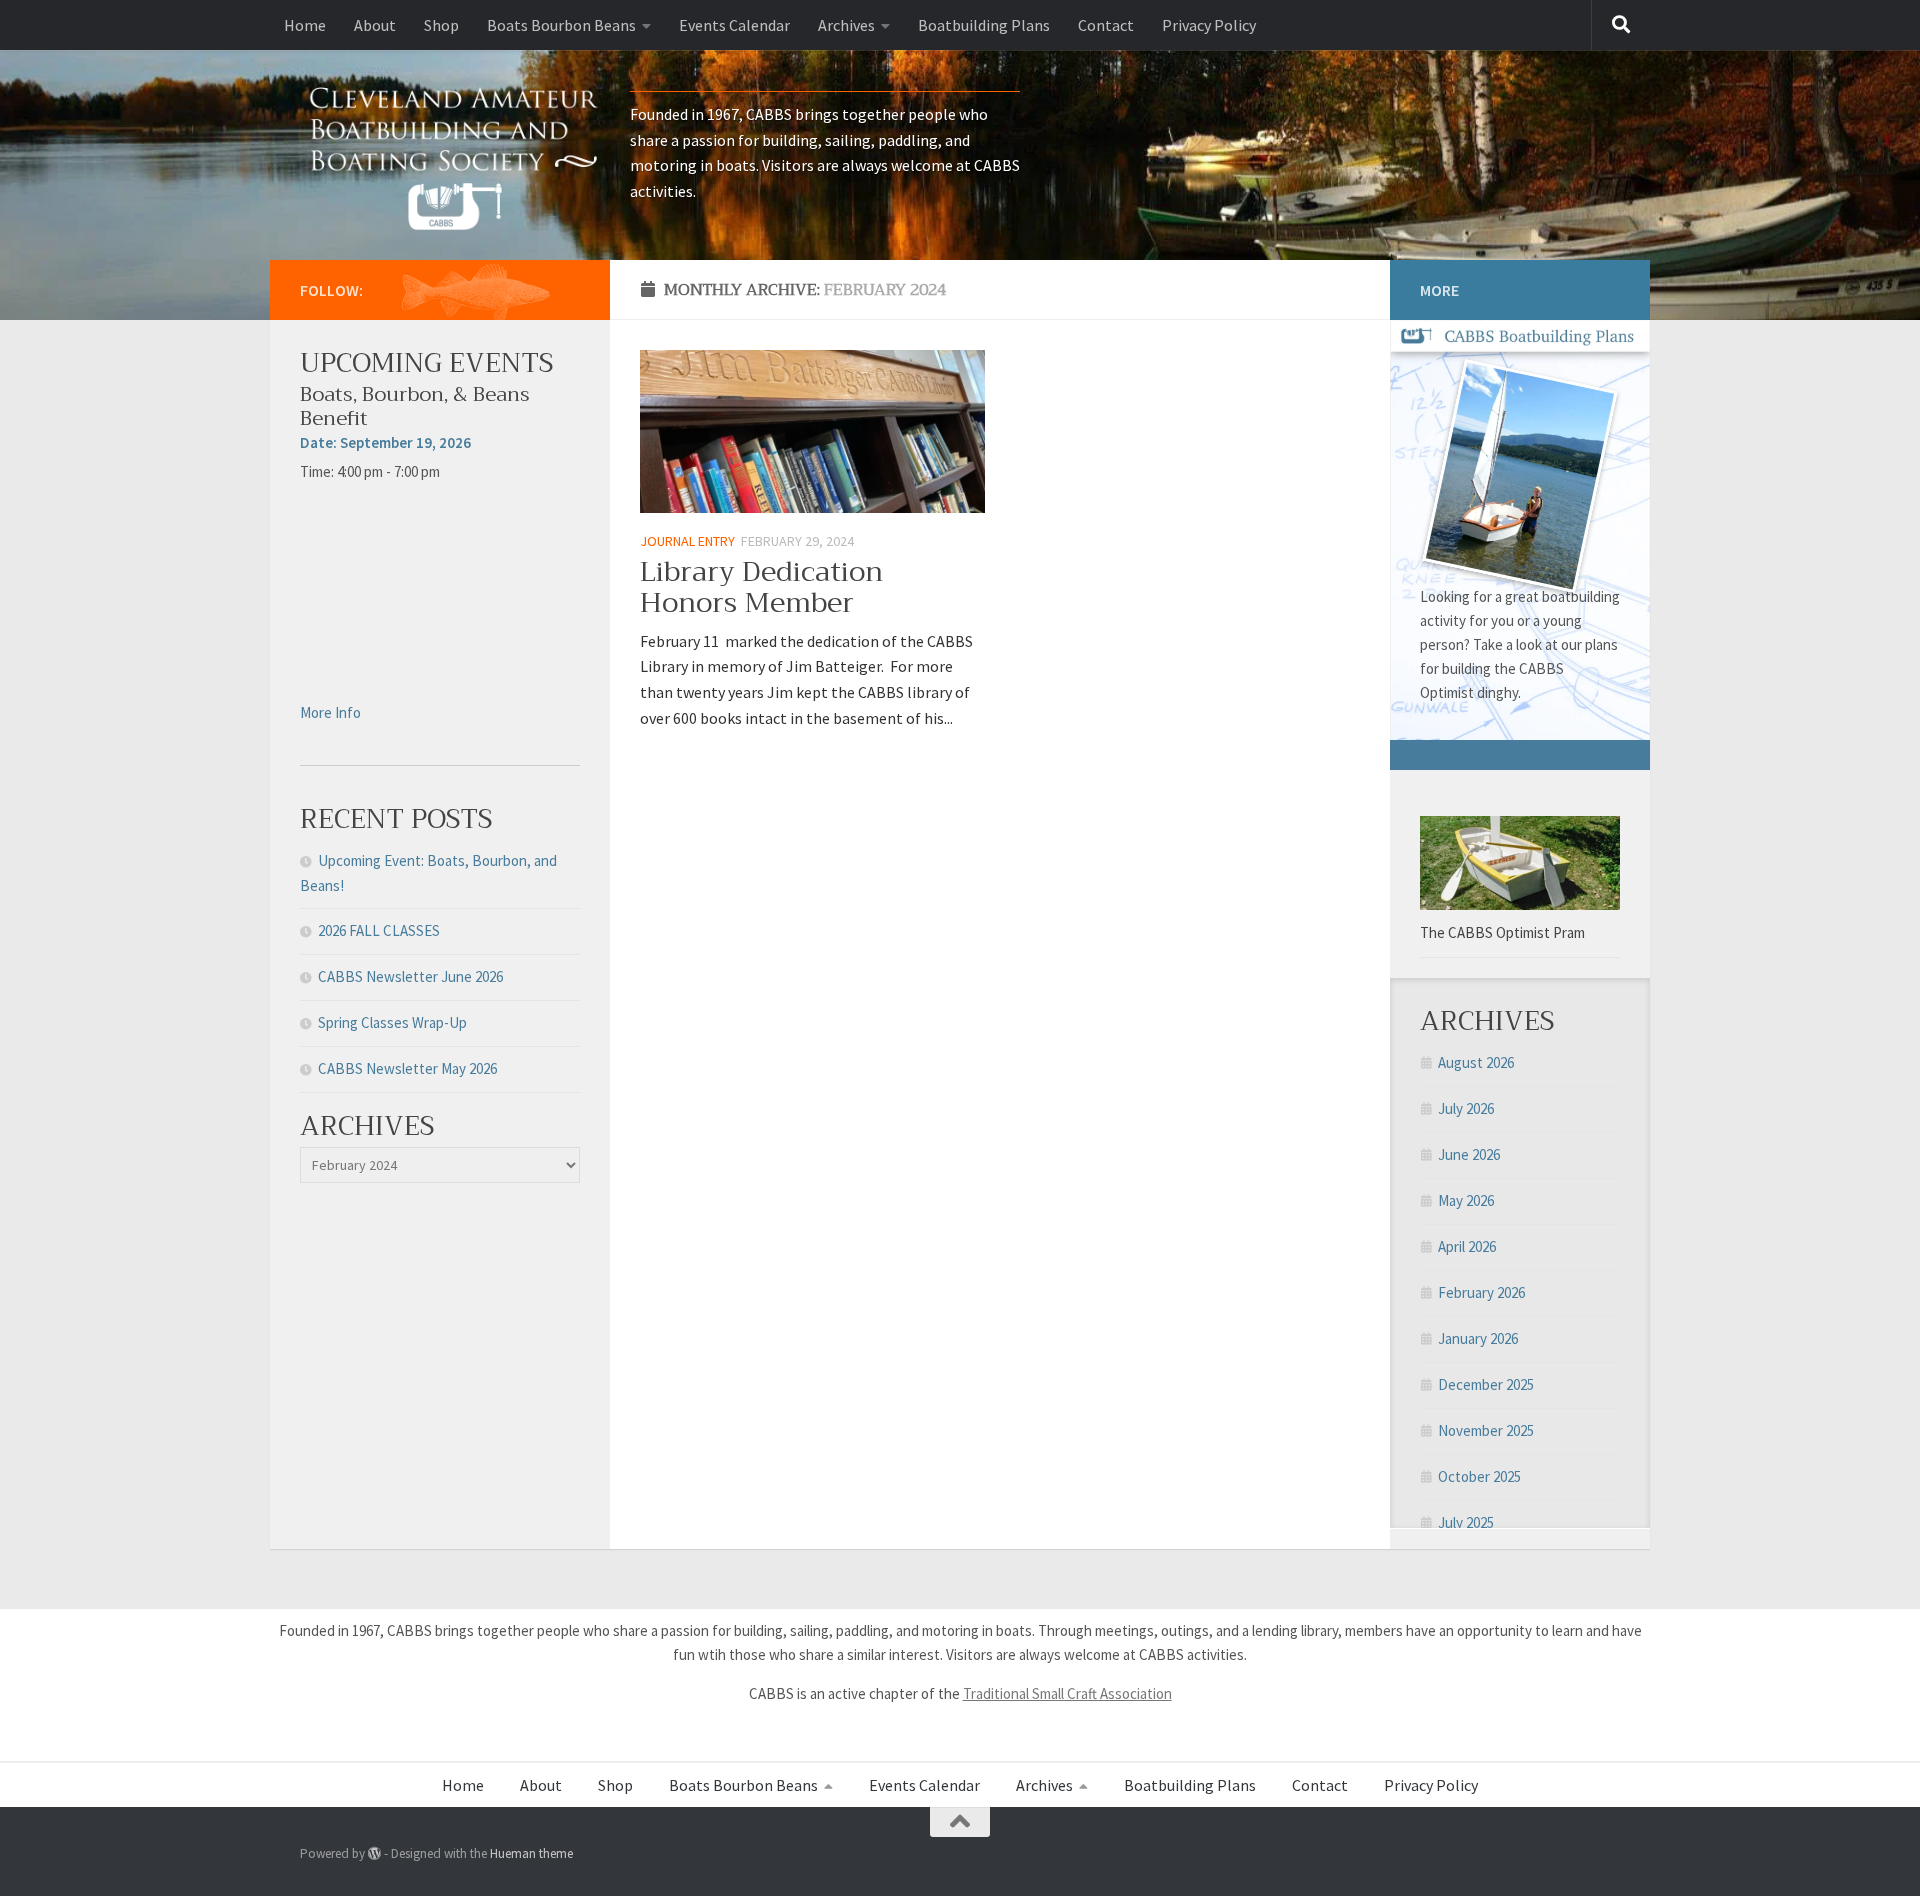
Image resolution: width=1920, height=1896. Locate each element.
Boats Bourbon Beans (561, 25)
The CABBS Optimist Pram (1502, 932)
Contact (1106, 25)
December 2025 (1486, 1384)
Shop (441, 25)
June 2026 (1469, 1154)
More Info (330, 712)
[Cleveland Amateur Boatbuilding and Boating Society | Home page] (455, 155)
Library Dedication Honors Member (761, 587)
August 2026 (1476, 1062)
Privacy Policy (1209, 25)
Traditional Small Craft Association (1067, 1693)
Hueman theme (531, 1853)
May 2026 (1466, 1200)
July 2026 (1466, 1108)
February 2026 (1481, 1292)
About (375, 25)
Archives (846, 25)
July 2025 (1466, 1522)
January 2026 (1478, 1338)
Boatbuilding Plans (984, 25)
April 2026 (1467, 1246)
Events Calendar (734, 25)
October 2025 (1479, 1476)
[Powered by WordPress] (374, 1853)
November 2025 (1486, 1430)
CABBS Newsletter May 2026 (407, 1068)
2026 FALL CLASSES (379, 930)
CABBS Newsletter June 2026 (410, 976)
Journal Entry (687, 541)
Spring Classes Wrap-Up (392, 1022)
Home (305, 25)
